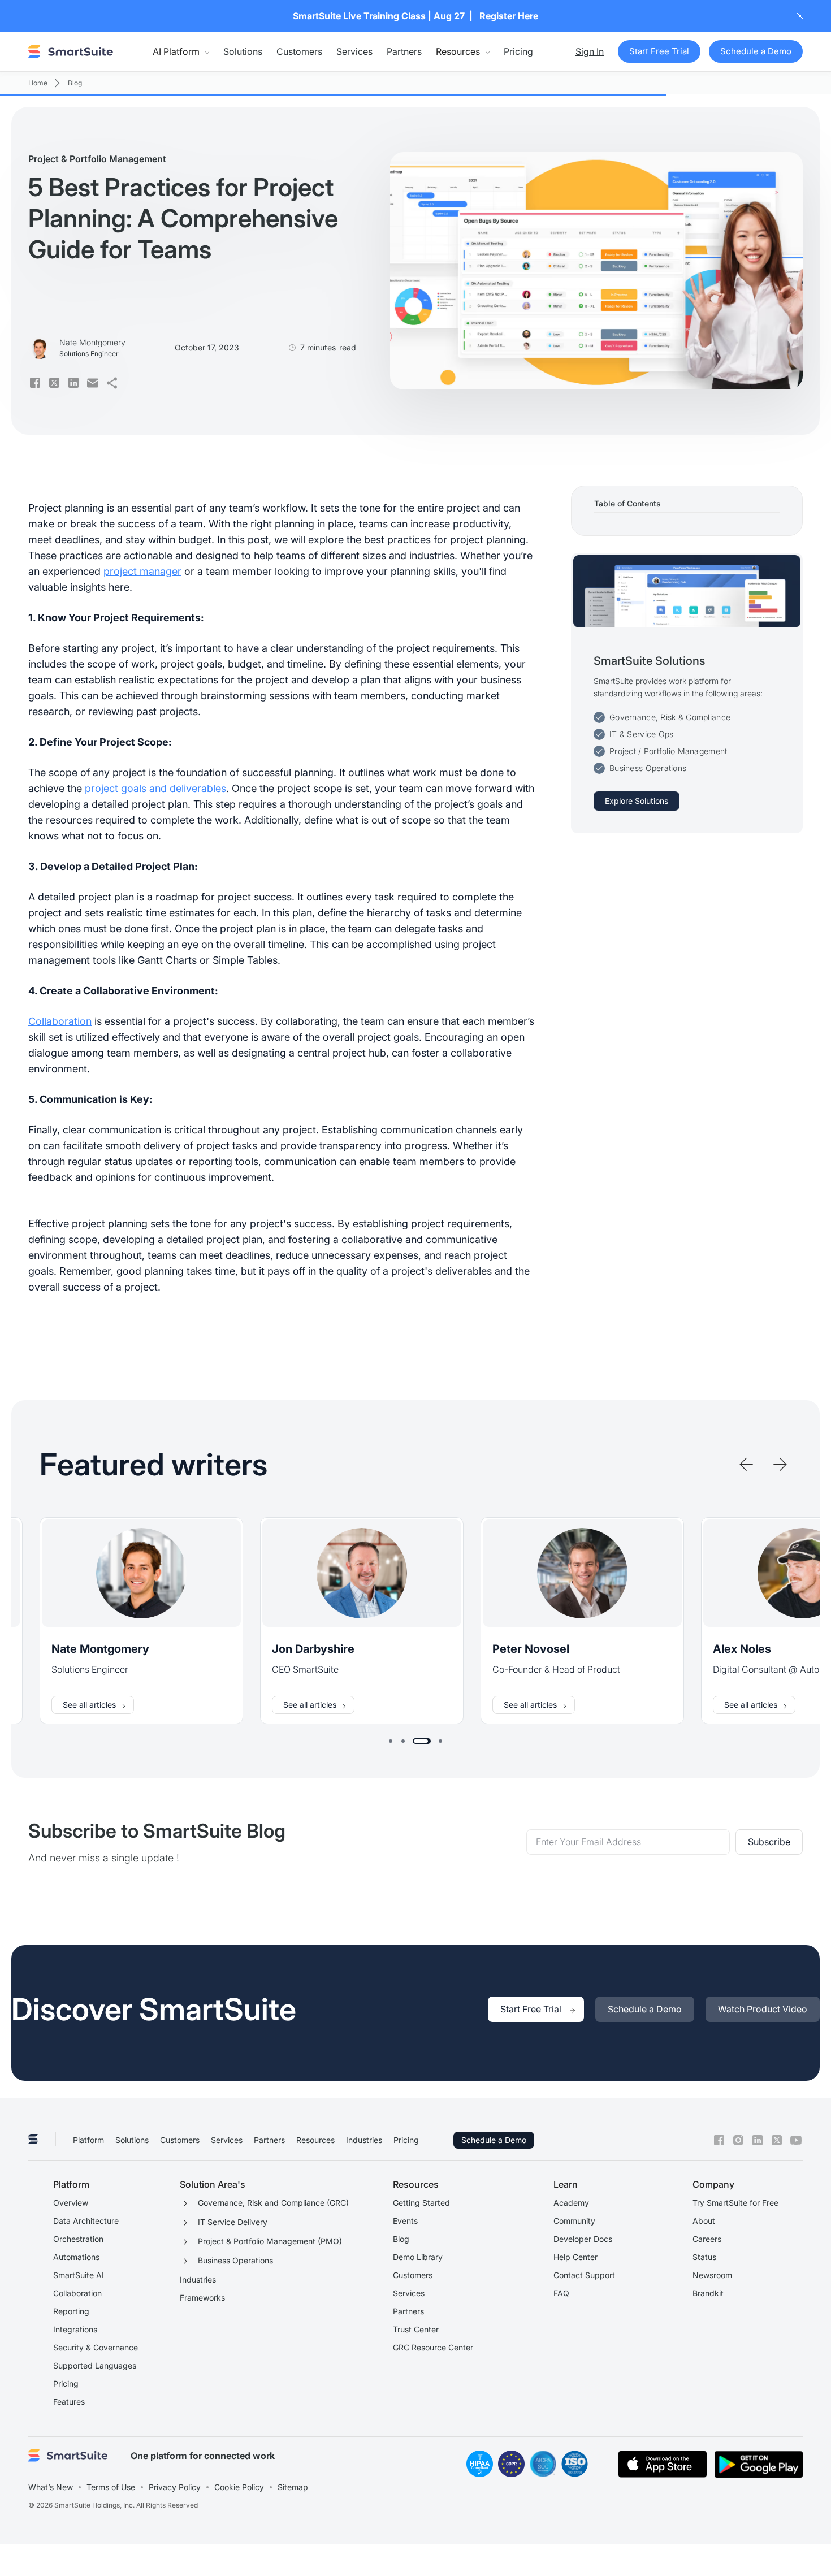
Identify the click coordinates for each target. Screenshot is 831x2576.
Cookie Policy (239, 2487)
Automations (76, 2257)
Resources (315, 2140)
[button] (181, 51)
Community (574, 2221)
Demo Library (418, 2257)
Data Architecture (86, 2221)
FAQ (561, 2293)
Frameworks (202, 2298)
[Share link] (112, 383)
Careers (707, 2239)
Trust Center (416, 2329)
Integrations (75, 2329)
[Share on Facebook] (35, 383)
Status (704, 2257)
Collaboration (60, 1021)
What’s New (51, 2487)
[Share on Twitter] (54, 383)
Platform (88, 2140)
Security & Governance (96, 2347)
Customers (299, 51)
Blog (401, 2239)
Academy (571, 2203)
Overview (71, 2203)
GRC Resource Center (433, 2347)
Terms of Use (111, 2487)
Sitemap (293, 2487)
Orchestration (78, 2239)
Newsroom (712, 2275)
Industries (364, 2140)
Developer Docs (583, 2239)
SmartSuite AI (79, 2275)
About (704, 2221)
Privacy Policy (175, 2487)
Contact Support (584, 2275)
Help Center (575, 2257)
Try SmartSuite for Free (735, 2203)
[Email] (93, 383)
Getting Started (421, 2203)
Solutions (243, 51)
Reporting (71, 2311)
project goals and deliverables (155, 788)
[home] (71, 51)
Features (69, 2402)
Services (354, 51)
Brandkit (708, 2293)
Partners (404, 51)
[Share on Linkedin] (73, 383)
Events (405, 2221)
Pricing (518, 51)
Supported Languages (95, 2365)
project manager (142, 571)
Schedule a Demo (494, 2140)
